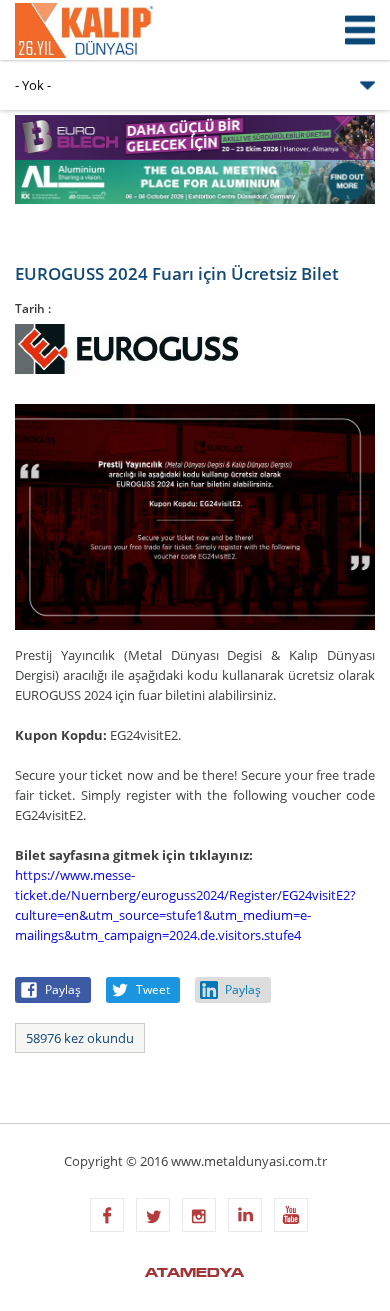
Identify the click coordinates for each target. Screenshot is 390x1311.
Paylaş (63, 989)
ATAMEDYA (194, 1274)
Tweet (153, 989)
